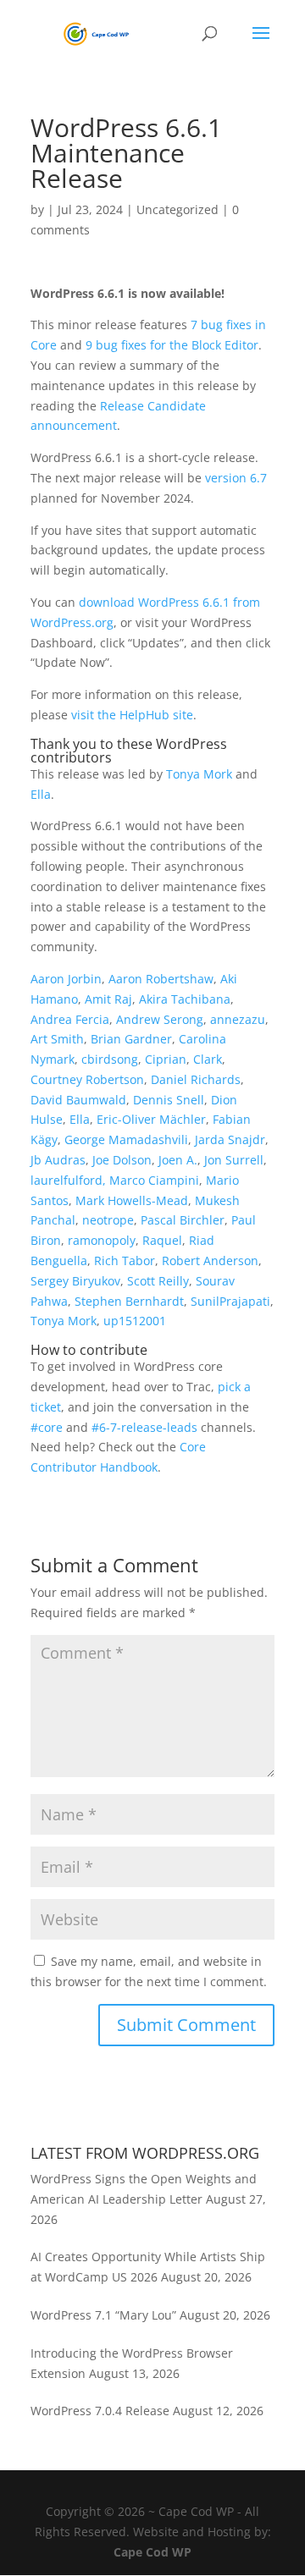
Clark (208, 1059)
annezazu (238, 1019)
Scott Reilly (158, 1281)
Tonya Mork (199, 774)
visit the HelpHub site (132, 715)
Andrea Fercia (70, 1019)
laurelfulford (67, 1180)
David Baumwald (78, 1100)
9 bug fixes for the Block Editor (172, 345)
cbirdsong (110, 1059)
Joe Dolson (122, 1160)
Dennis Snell (169, 1100)
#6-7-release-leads (144, 1427)
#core (47, 1427)
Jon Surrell (234, 1160)
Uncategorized (177, 209)
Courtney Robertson (87, 1079)
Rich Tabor (125, 1260)
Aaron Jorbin (66, 979)
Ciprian (166, 1059)
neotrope (108, 1220)
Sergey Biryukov (75, 1281)
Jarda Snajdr (230, 1139)
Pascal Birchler (183, 1220)
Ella (41, 794)
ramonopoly (102, 1240)
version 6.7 (236, 478)
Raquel (162, 1240)
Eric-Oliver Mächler (151, 1119)
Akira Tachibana (185, 999)
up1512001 (135, 1321)
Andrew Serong (160, 1019)
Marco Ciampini (154, 1180)
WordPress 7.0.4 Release (100, 2411)
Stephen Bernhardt (129, 1301)
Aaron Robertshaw (161, 979)
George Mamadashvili (126, 1139)
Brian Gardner (131, 1039)
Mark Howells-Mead (132, 1200)
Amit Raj (108, 999)
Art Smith (57, 1039)
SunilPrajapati (230, 1301)
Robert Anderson (210, 1260)
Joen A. (178, 1160)
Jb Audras (58, 1160)
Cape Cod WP (152, 2552)
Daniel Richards (196, 1079)
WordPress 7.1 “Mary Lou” (103, 2315)
